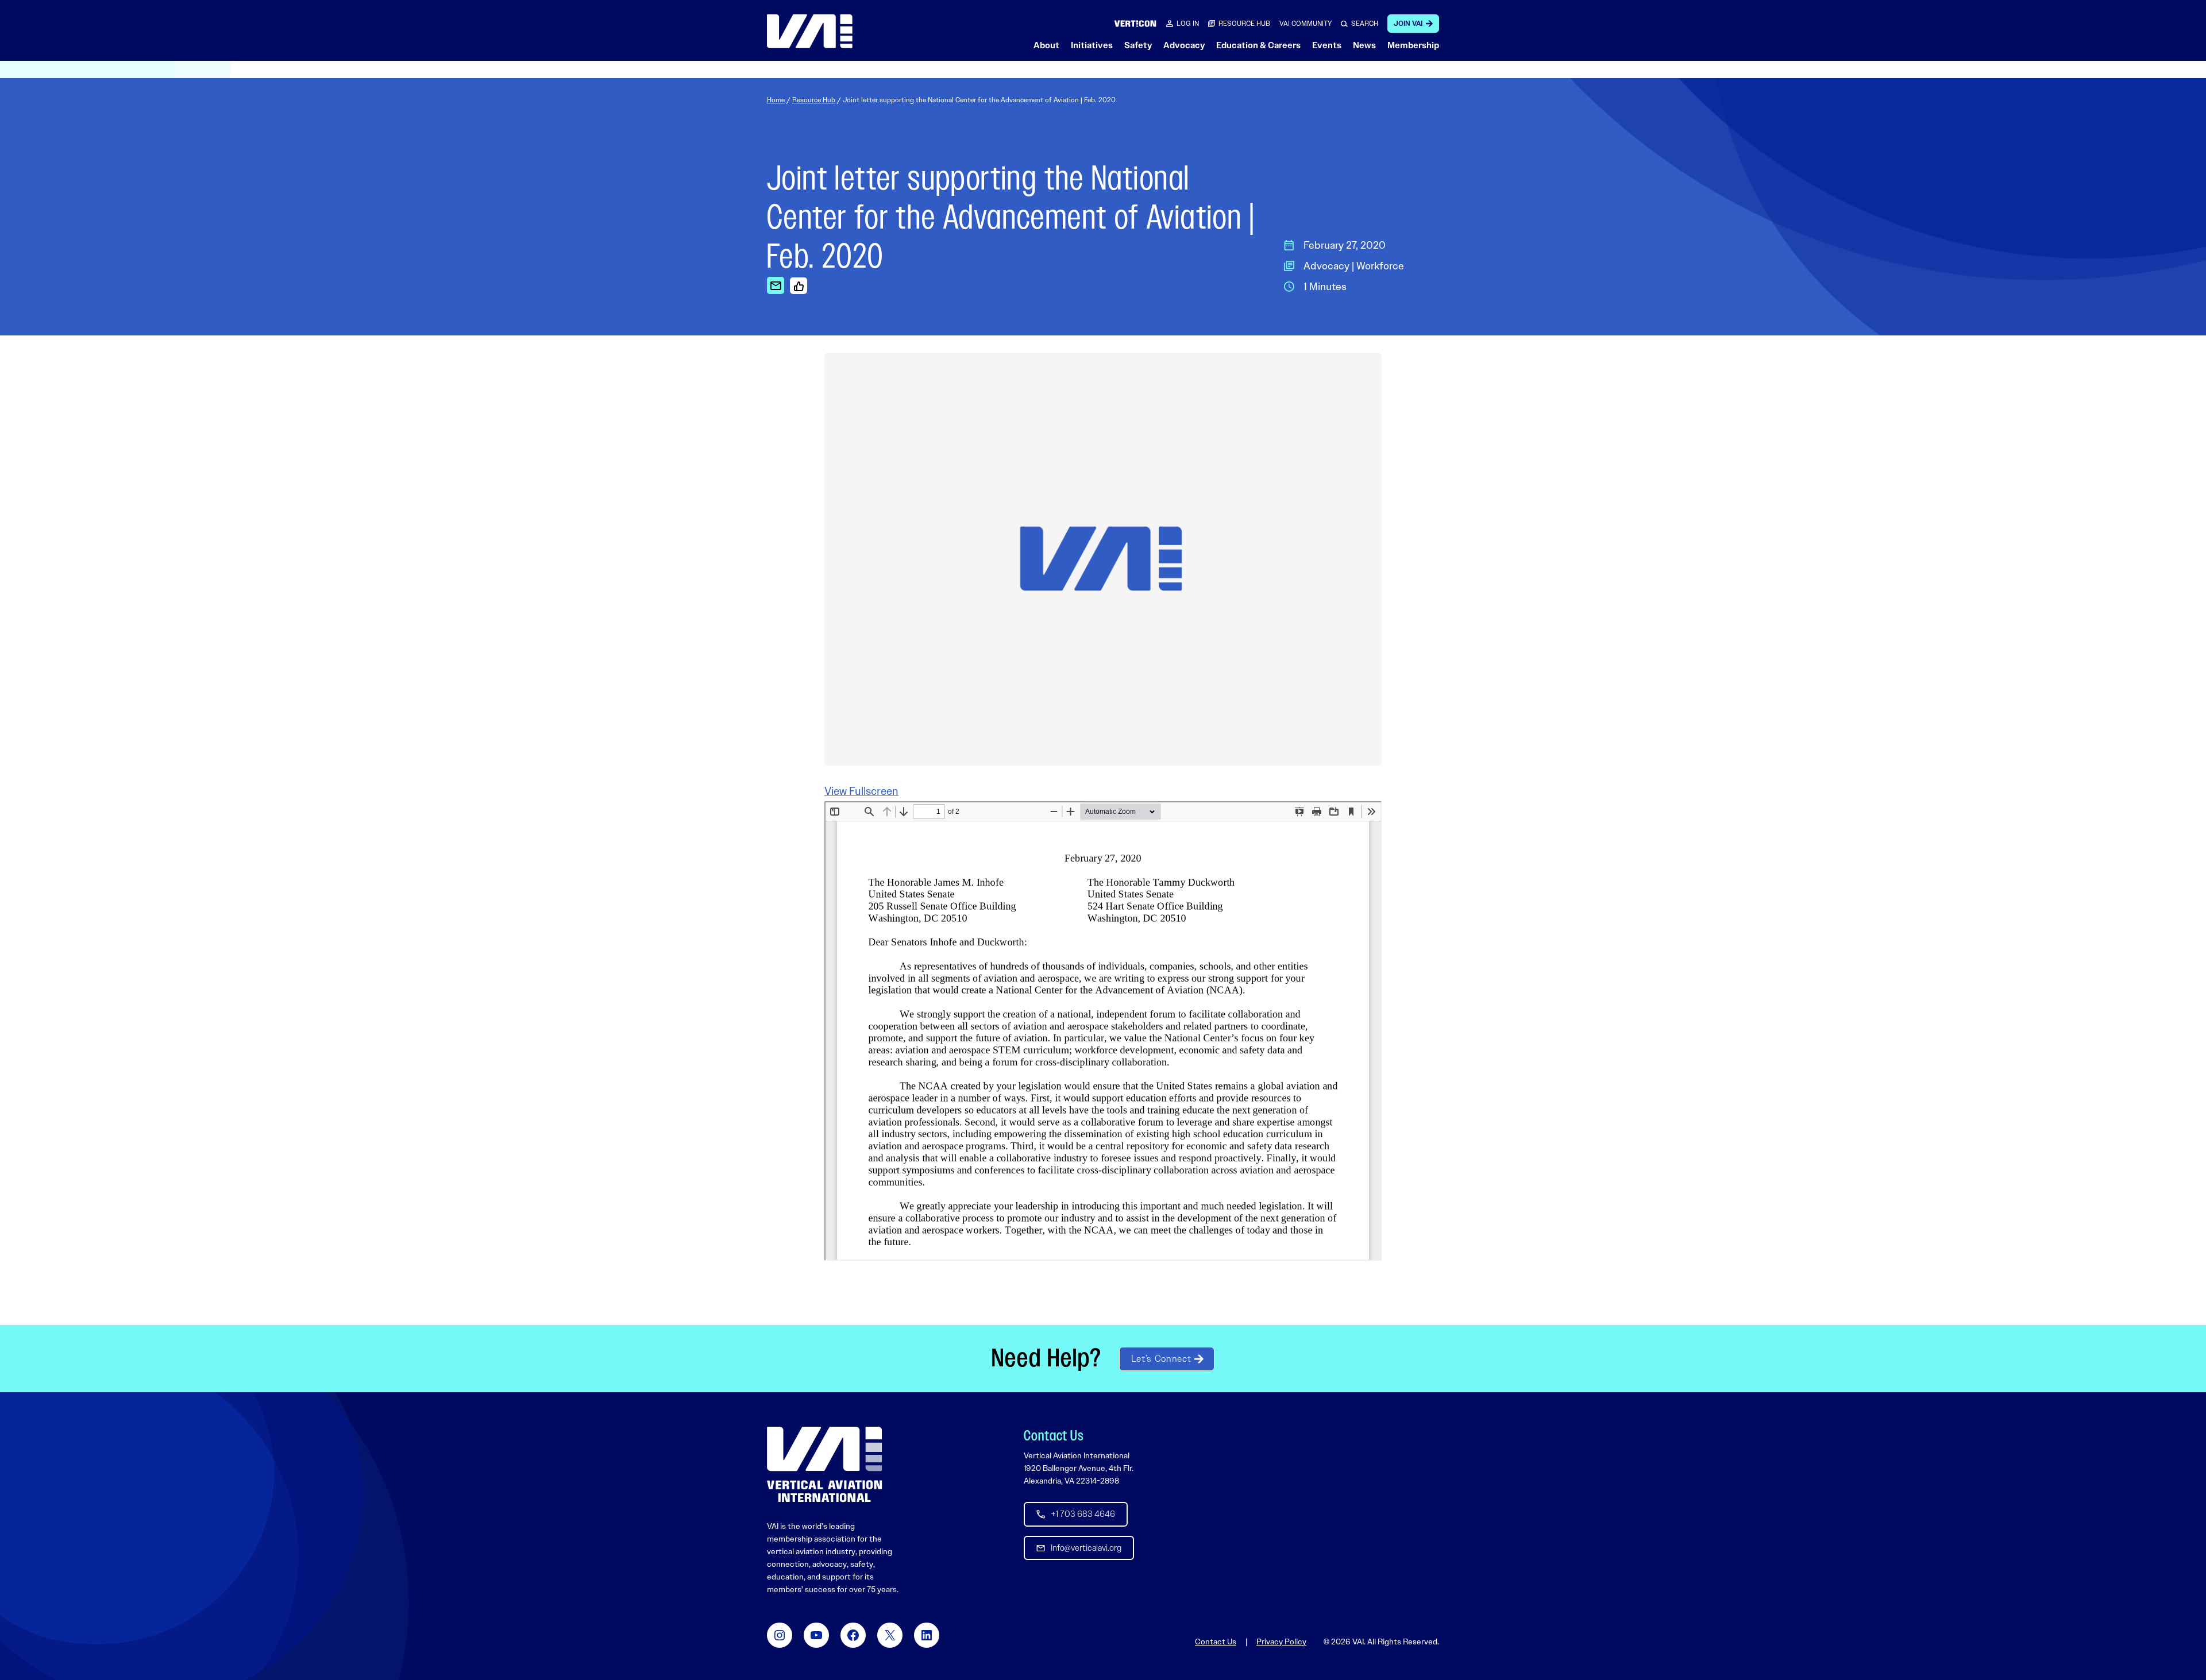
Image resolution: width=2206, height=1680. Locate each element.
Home (776, 100)
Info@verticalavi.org (1086, 1548)
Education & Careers (1258, 45)
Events (1327, 45)
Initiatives (1092, 45)
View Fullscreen (861, 791)
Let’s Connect (1161, 1359)
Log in (1188, 24)
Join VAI (1408, 24)
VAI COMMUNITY (1306, 24)
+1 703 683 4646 (1083, 1514)
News (1364, 45)
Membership (1413, 45)
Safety (1138, 45)
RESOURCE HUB (1244, 24)
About (1046, 45)
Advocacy (1184, 45)
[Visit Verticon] (1135, 23)
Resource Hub (814, 100)
